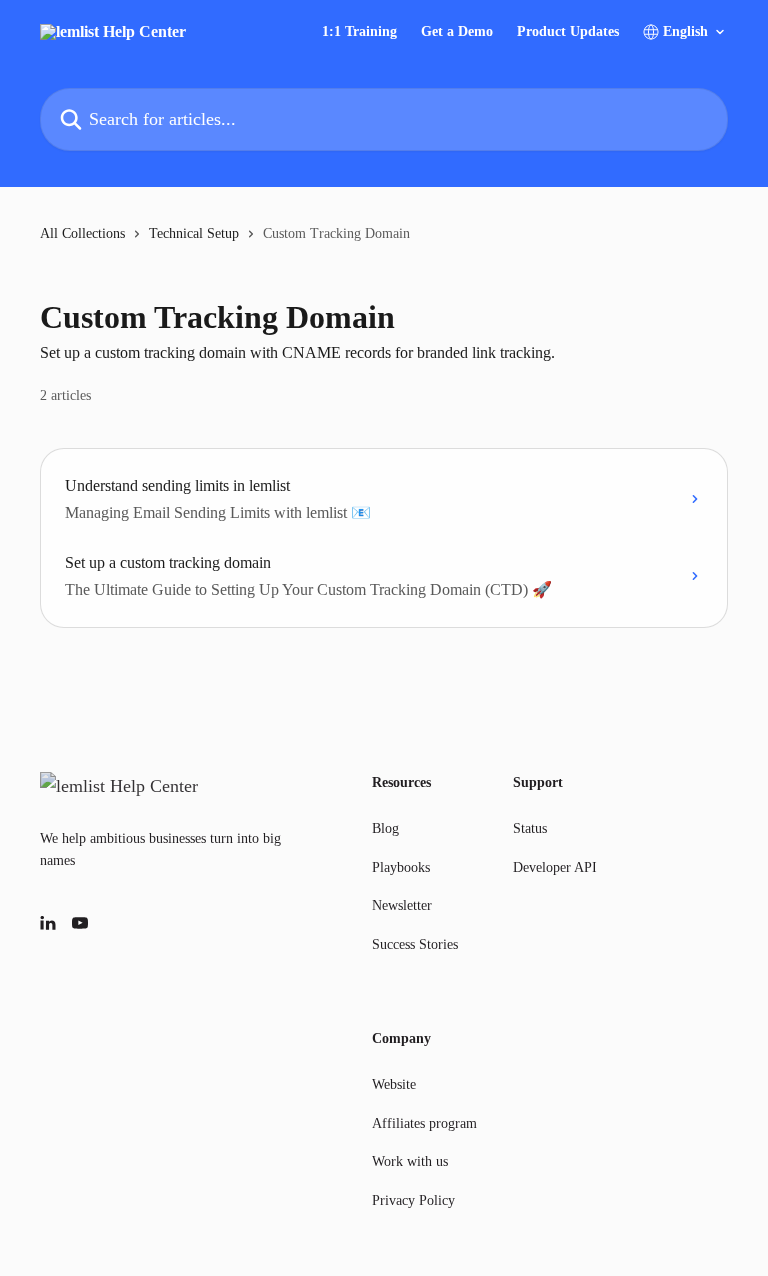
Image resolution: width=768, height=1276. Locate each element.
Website (394, 1084)
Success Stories (415, 944)
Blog (385, 828)
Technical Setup (194, 233)
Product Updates (568, 32)
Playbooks (401, 867)
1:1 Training (359, 32)
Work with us (410, 1161)
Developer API (555, 867)
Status (530, 828)
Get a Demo (457, 32)
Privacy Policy (413, 1200)
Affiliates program (424, 1123)
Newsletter (402, 905)
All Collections (82, 233)
